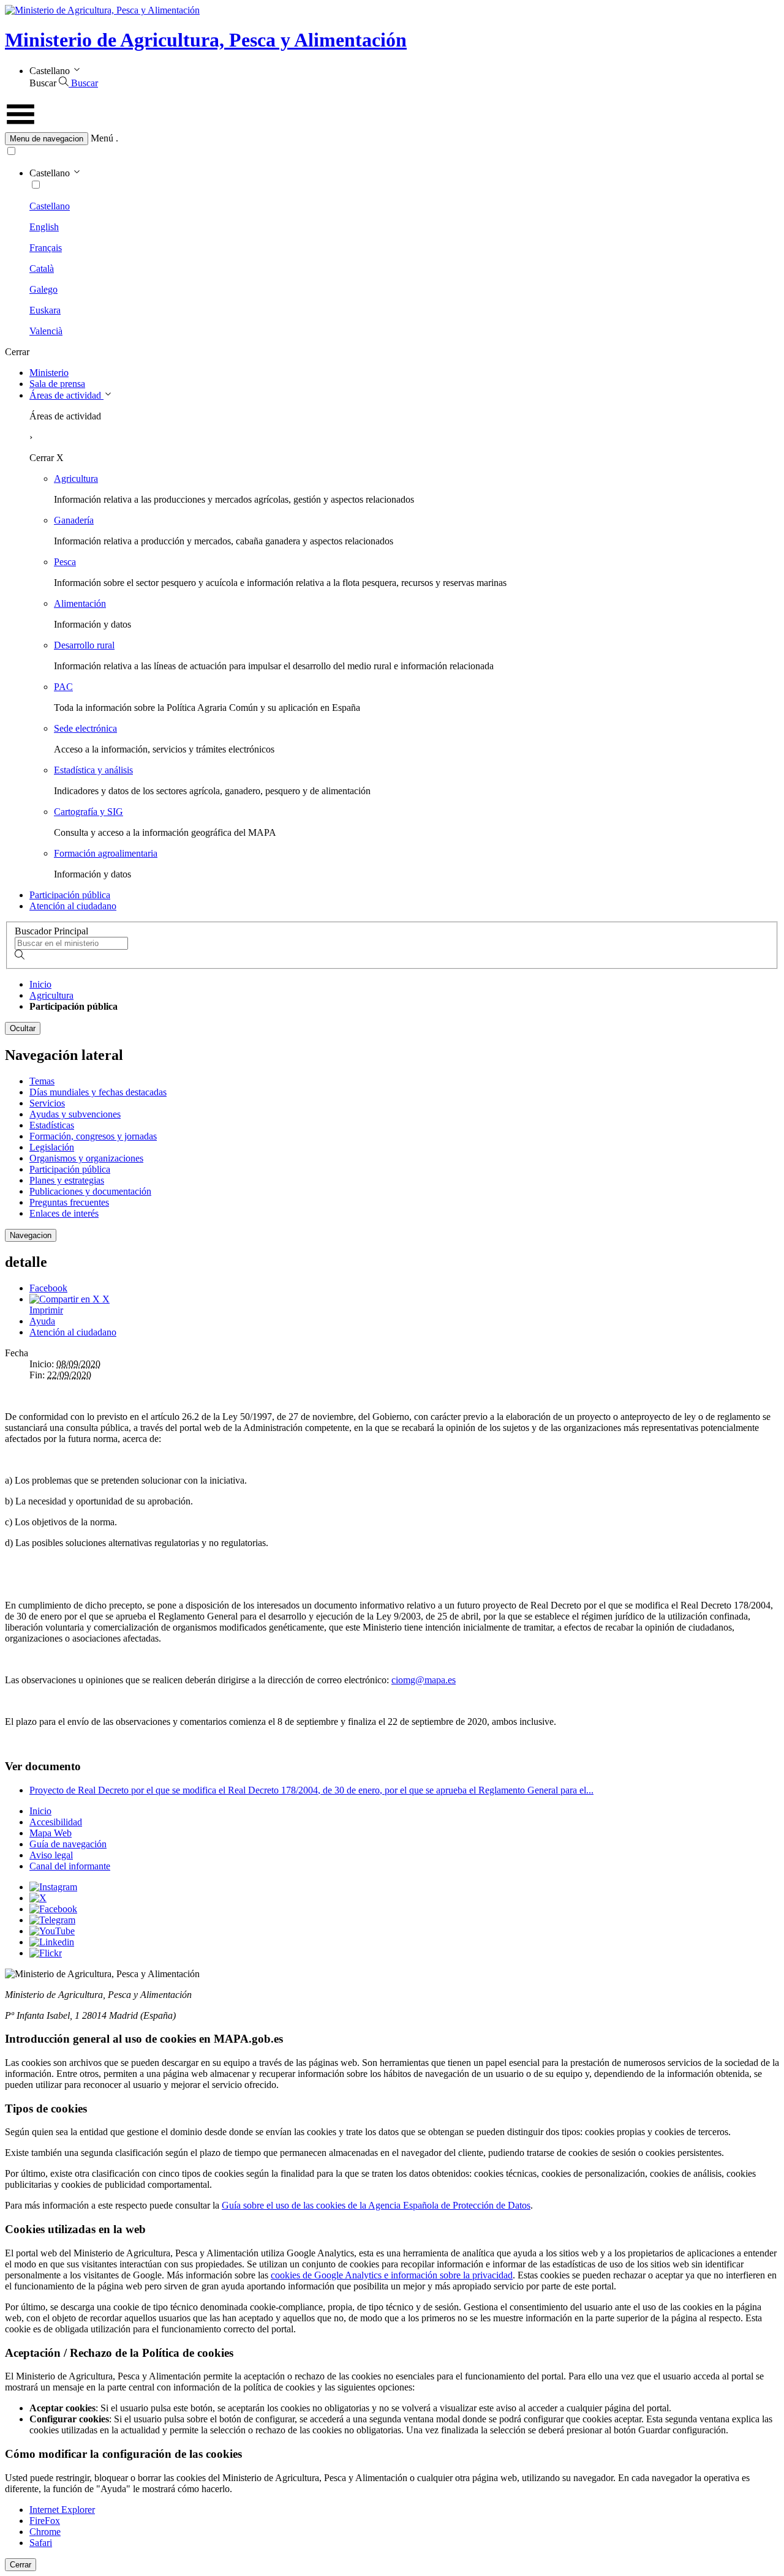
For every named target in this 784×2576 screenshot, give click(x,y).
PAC (63, 687)
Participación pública (70, 895)
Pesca (65, 562)
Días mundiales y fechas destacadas (98, 1092)
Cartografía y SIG (89, 812)
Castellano (50, 206)
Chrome (45, 2532)
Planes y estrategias (67, 1180)
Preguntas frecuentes (69, 1202)
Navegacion (31, 1235)
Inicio (40, 984)
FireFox (45, 2521)
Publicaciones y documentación (90, 1191)
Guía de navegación (68, 1844)
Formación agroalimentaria (106, 853)
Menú (102, 138)
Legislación (52, 1147)
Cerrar (21, 2565)
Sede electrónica (85, 728)
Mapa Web (51, 1833)
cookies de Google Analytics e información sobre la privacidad (392, 2275)
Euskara (45, 310)
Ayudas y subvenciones (75, 1114)
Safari (41, 2543)
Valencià (46, 331)
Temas (42, 1081)
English (44, 227)
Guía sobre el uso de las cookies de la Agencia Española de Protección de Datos (376, 2205)
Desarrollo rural (84, 645)
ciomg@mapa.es (424, 1680)
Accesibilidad (56, 1822)
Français (46, 248)
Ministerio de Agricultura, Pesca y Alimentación (206, 40)
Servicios (47, 1103)
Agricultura (76, 479)
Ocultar (23, 1028)
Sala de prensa (57, 384)
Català (42, 268)
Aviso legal (51, 1855)
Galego (43, 289)
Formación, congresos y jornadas (93, 1136)
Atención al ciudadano (73, 906)
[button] (392, 139)
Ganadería (74, 520)
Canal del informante (70, 1866)
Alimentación (80, 603)
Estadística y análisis (93, 770)
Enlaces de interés (64, 1213)
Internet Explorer (62, 2510)
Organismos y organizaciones (86, 1158)
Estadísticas (52, 1125)
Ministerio (49, 373)
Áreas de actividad (66, 395)
